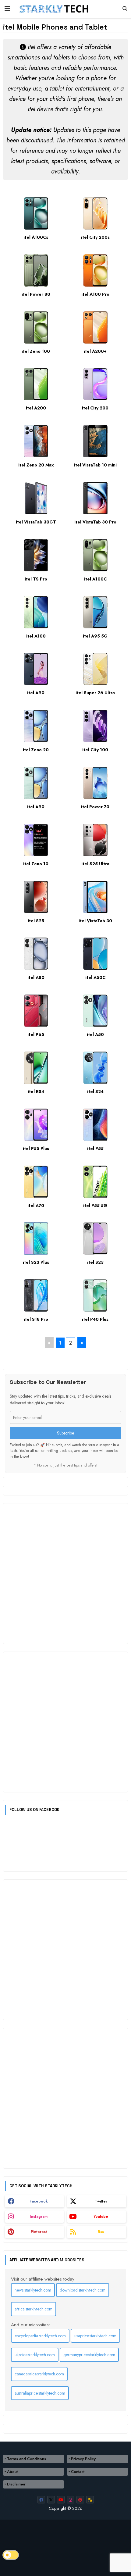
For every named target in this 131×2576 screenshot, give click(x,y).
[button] (125, 9)
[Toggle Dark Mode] (11, 2555)
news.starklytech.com (33, 2290)
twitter (101, 2201)
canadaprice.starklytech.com (39, 2374)
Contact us (20, 2544)
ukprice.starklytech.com (35, 2355)
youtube (101, 2217)
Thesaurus (48, 2544)
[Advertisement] (65, 1574)
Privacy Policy (83, 2459)
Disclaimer (16, 2484)
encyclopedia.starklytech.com (40, 2336)
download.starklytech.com (83, 2290)
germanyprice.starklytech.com (89, 2355)
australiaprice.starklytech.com (40, 2393)
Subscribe (65, 1433)
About (12, 2472)
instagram (39, 2217)
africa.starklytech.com (34, 2309)
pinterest (39, 2232)
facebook (39, 2201)
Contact (78, 2472)
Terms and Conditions (27, 2459)
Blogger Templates (23, 2560)
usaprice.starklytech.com (95, 2336)
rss (101, 2232)
